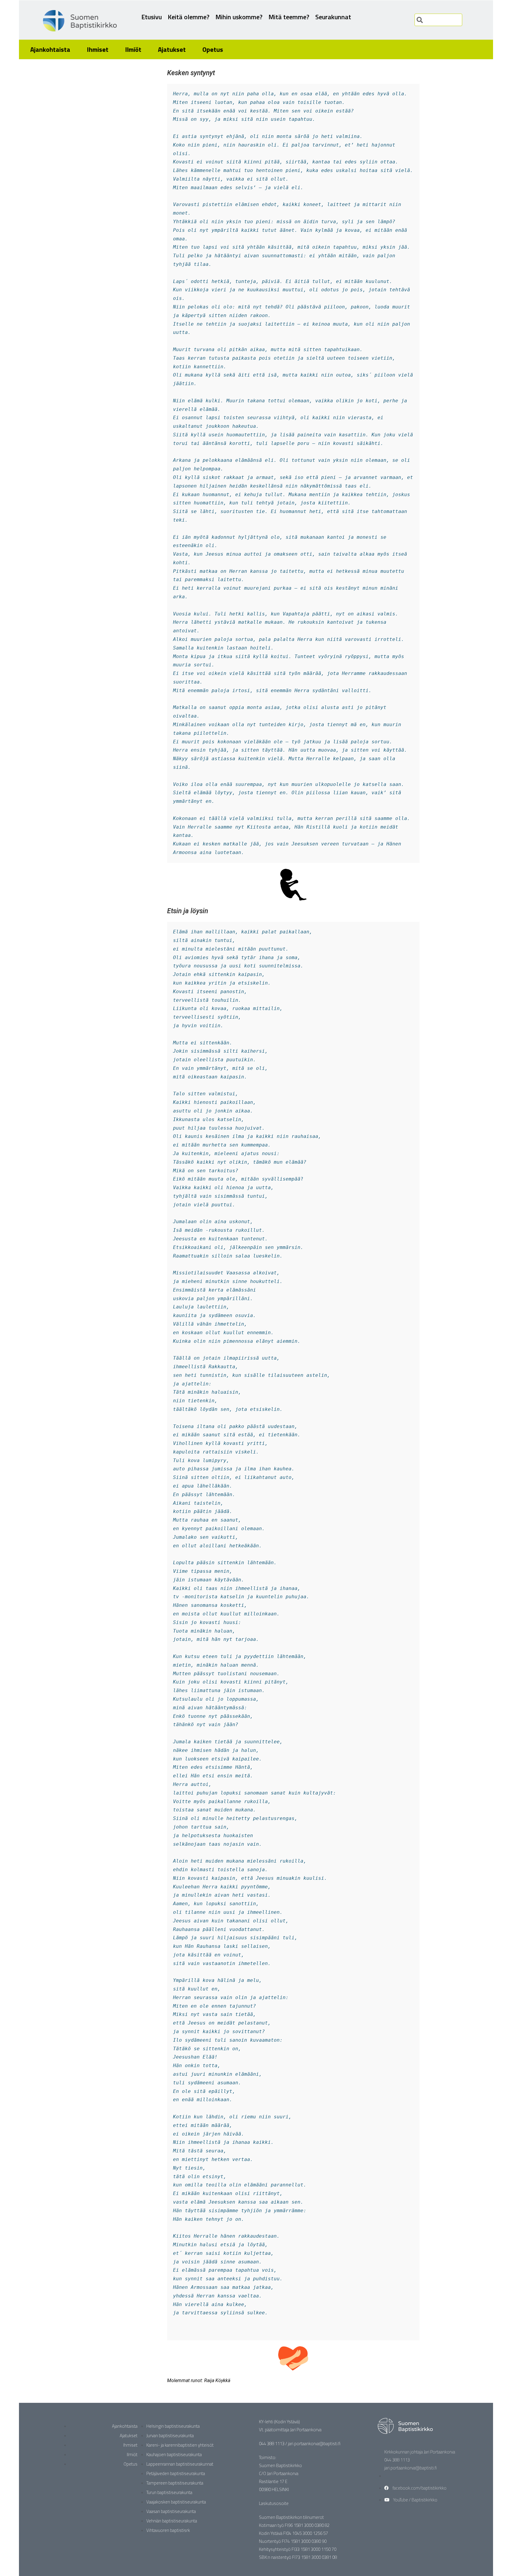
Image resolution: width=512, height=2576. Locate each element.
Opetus (213, 49)
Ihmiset (98, 49)
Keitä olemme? (189, 17)
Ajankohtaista (50, 49)
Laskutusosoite (274, 2503)
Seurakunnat (333, 17)
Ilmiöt (133, 49)
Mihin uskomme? (239, 17)
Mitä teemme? (289, 17)
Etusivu (152, 17)
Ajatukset (172, 49)
